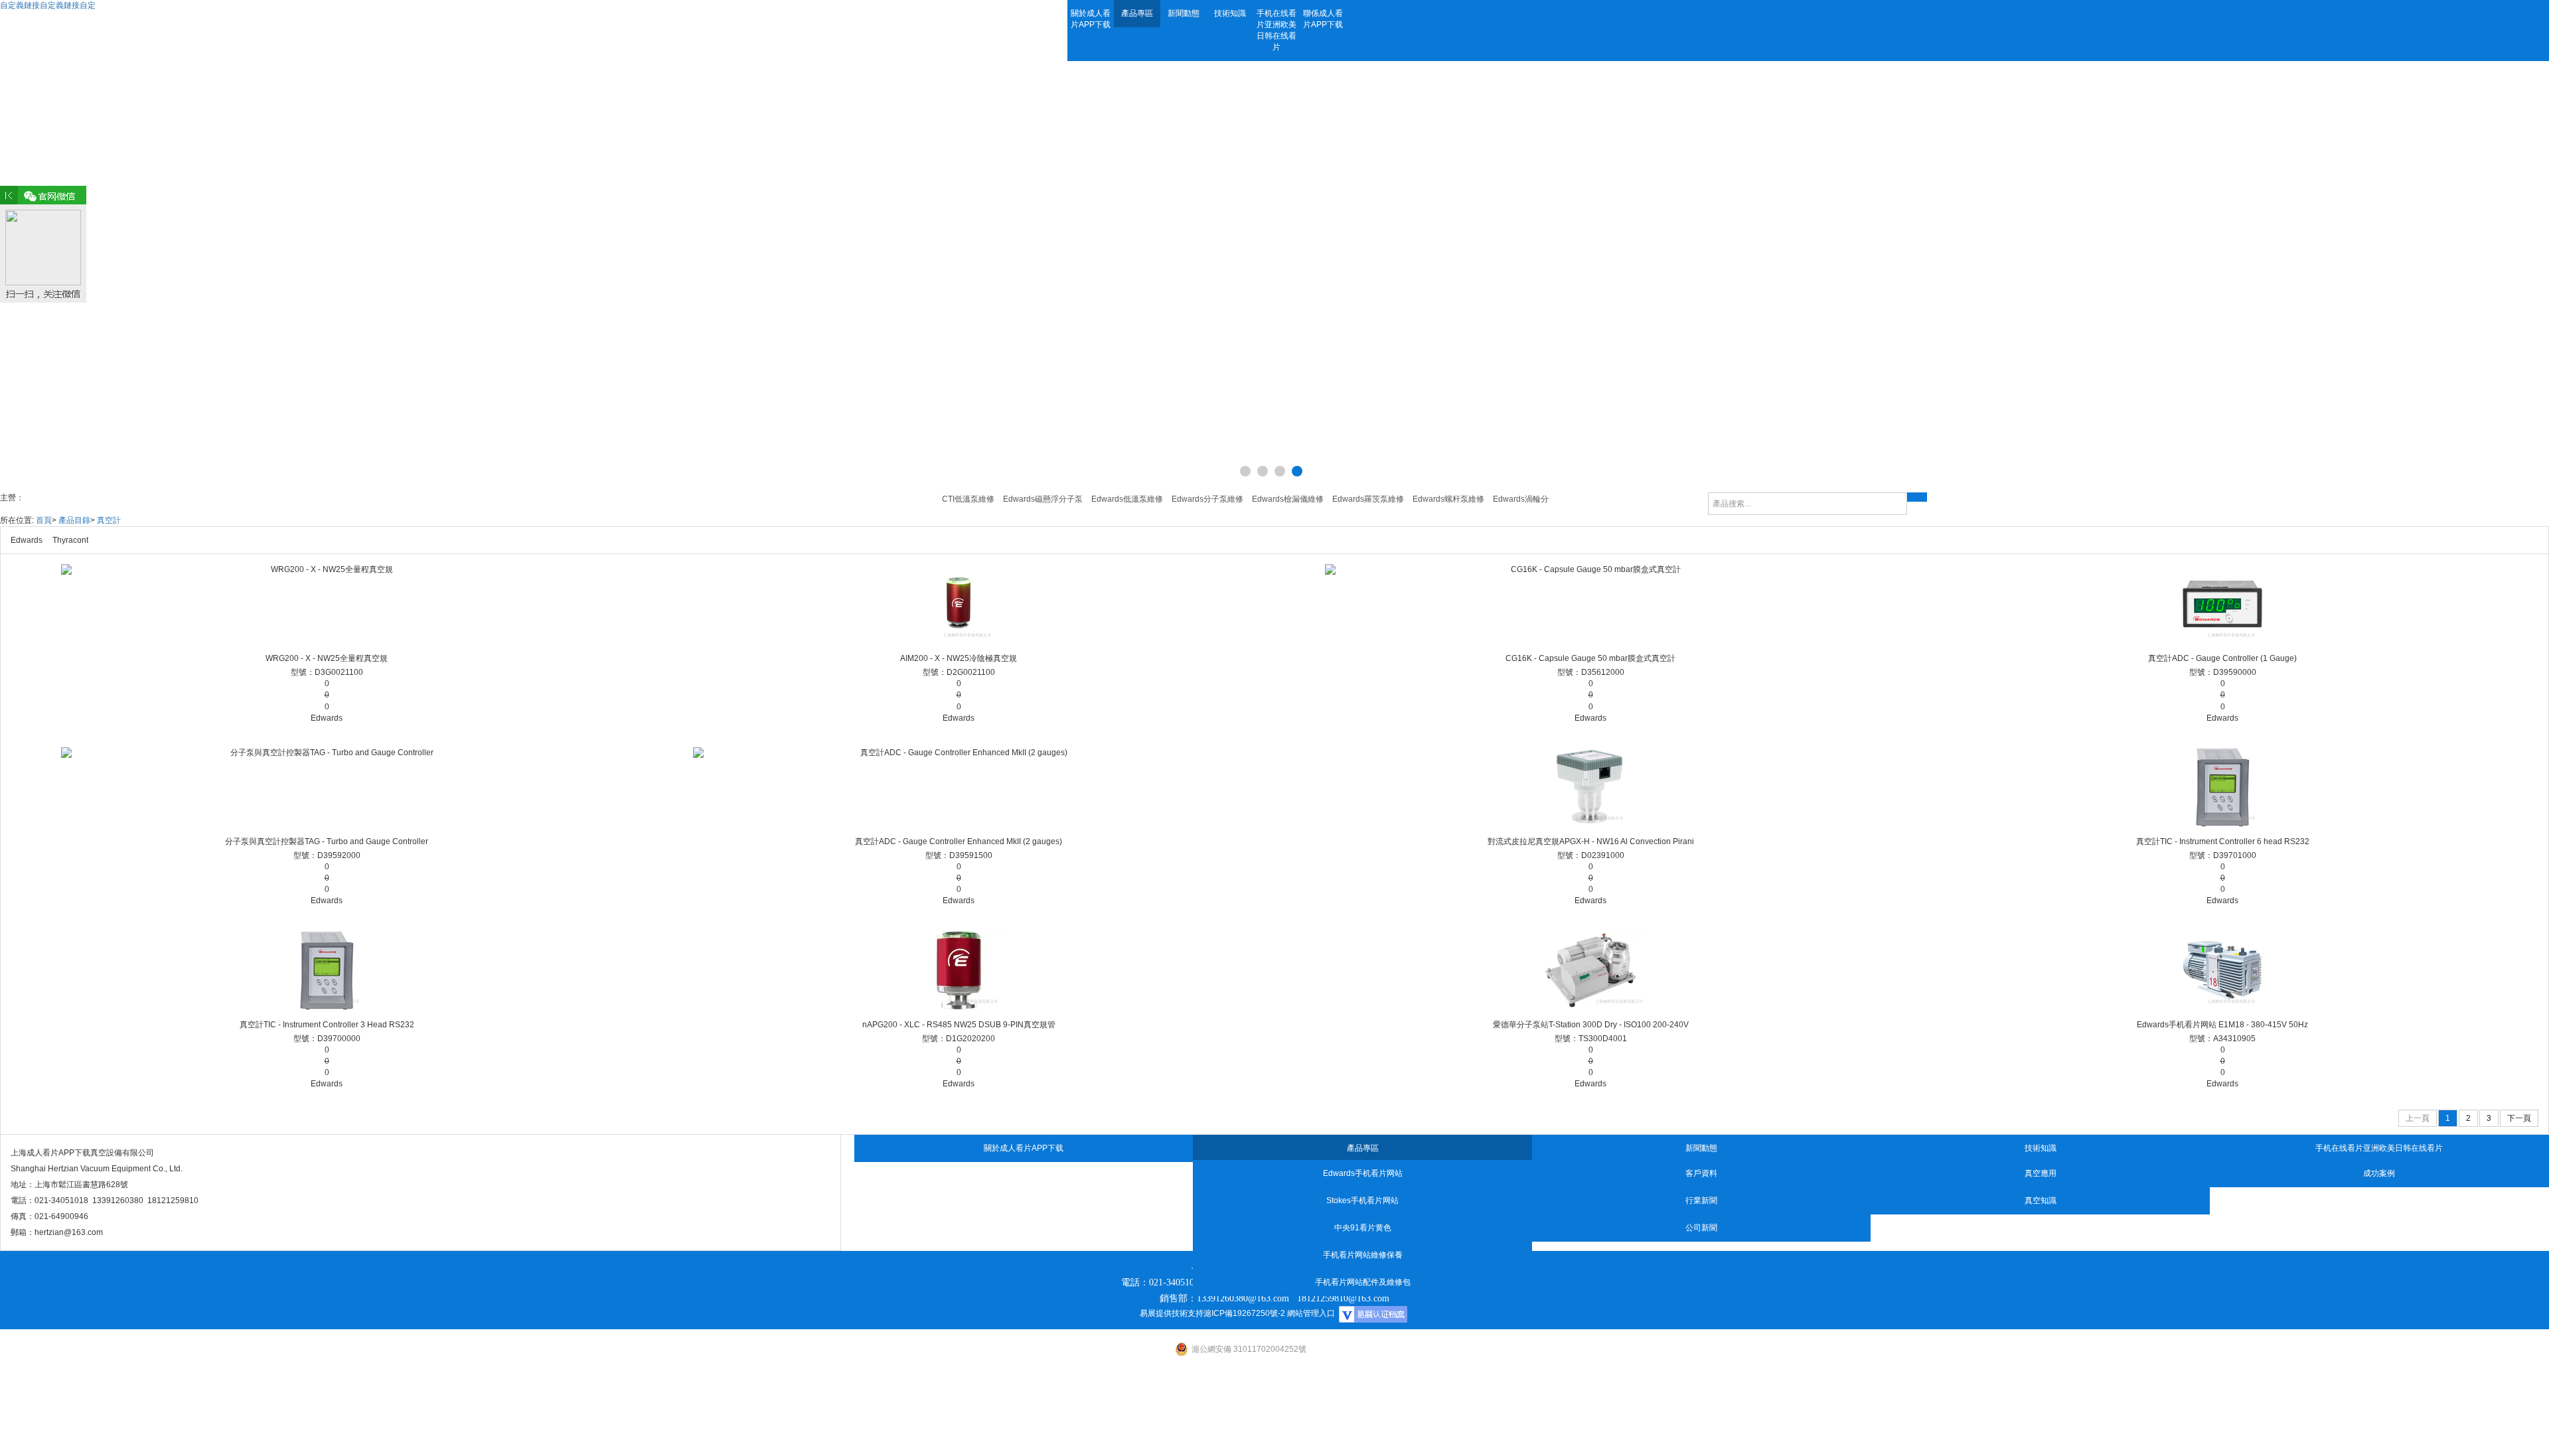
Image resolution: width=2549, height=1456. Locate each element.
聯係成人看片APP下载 (1323, 19)
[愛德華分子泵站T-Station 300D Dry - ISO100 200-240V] (1590, 970)
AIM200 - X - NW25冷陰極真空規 (959, 658)
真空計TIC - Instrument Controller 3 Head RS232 (327, 1025)
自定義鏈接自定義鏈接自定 (48, 5)
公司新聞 (1701, 1228)
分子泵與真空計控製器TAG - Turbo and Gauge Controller (327, 841)
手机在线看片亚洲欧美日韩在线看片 (1276, 30)
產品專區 (1137, 13)
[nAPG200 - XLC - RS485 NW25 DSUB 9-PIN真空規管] (959, 970)
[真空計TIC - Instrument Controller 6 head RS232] (2222, 787)
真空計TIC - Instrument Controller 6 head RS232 (2223, 841)
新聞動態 (1184, 13)
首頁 (44, 520)
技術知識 (1230, 13)
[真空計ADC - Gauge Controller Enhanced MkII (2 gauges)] (959, 787)
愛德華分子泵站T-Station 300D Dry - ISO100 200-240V (1591, 1025)
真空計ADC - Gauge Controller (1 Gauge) (2222, 658)
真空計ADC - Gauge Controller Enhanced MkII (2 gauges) (959, 841)
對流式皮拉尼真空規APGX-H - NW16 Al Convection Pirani (1591, 841)
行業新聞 (1701, 1201)
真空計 (109, 520)
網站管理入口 (1311, 1313)
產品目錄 (74, 520)
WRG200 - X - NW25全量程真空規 (327, 658)
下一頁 (2519, 1118)
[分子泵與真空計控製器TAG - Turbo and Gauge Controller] (327, 787)
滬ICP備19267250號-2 (1244, 1313)
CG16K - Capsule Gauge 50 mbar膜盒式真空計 (1590, 658)
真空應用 (2041, 1173)
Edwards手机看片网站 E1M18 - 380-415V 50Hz (2222, 1025)
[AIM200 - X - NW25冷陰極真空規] (959, 604)
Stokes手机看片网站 (1362, 1201)
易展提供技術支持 (1172, 1313)
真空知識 (2041, 1201)
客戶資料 (1701, 1173)
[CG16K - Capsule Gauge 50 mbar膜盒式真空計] (1590, 604)
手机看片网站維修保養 (1363, 1255)
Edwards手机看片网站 (1363, 1173)
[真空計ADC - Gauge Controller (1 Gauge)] (2222, 604)
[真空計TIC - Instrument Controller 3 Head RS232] (327, 970)
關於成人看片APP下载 (1091, 19)
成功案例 (2379, 1173)
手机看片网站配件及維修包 (1363, 1282)
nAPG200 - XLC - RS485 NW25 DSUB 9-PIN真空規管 (959, 1025)
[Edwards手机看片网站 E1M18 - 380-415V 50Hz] (2222, 970)
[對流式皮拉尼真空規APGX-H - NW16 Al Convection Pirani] (1590, 787)
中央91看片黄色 (1363, 1228)
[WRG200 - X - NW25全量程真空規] (327, 604)
